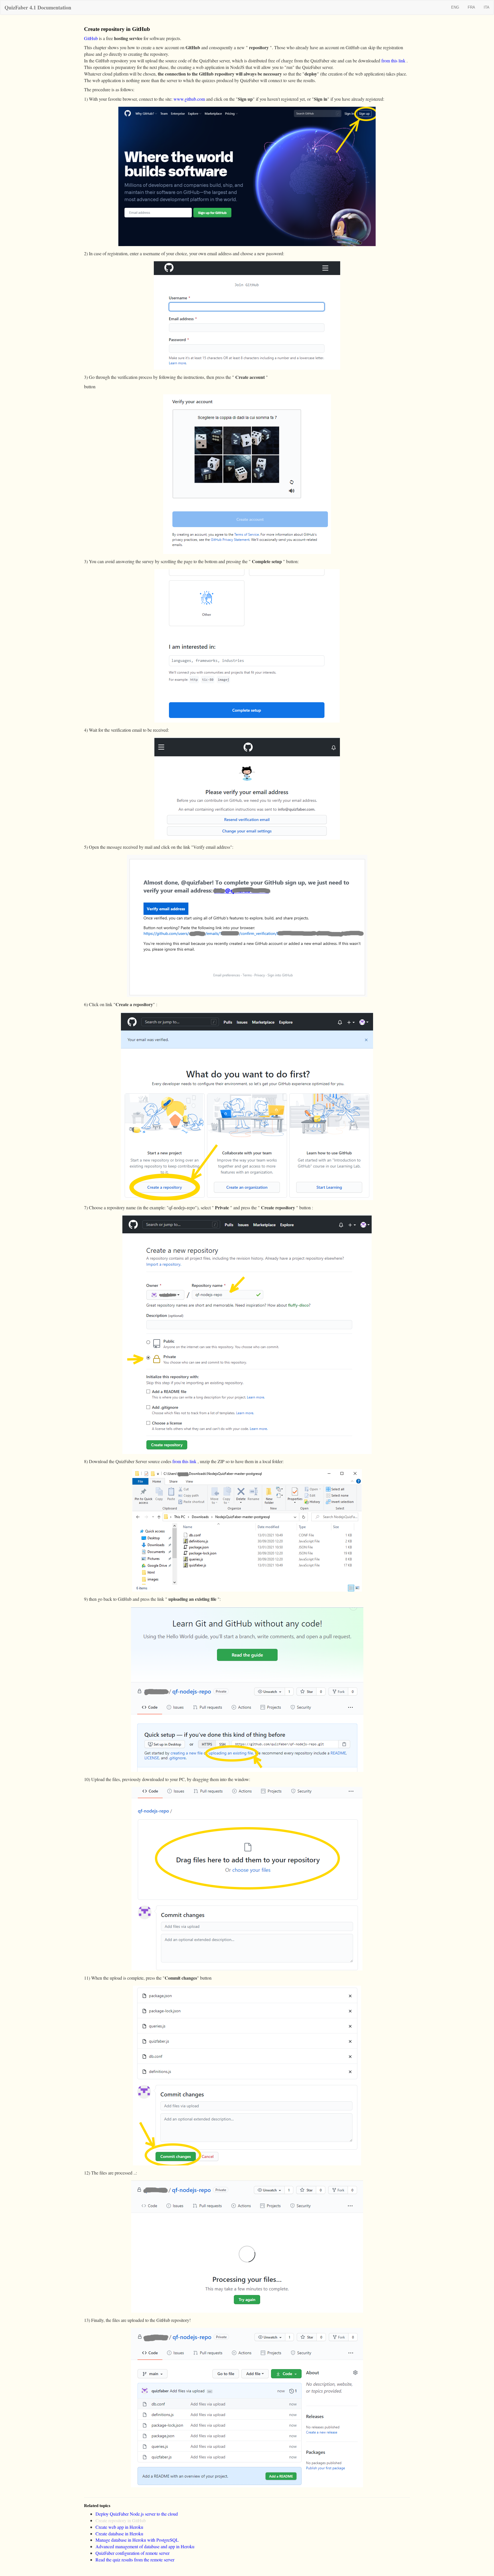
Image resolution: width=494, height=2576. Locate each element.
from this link (394, 61)
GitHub (91, 38)
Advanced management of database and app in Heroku (145, 2546)
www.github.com (190, 99)
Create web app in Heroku (119, 2527)
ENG (455, 7)
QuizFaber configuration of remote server (133, 2553)
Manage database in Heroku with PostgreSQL (137, 2540)
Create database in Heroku (119, 2534)
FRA (471, 7)
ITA (487, 7)
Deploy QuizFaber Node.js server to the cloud (137, 2514)
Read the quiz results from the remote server (135, 2560)
